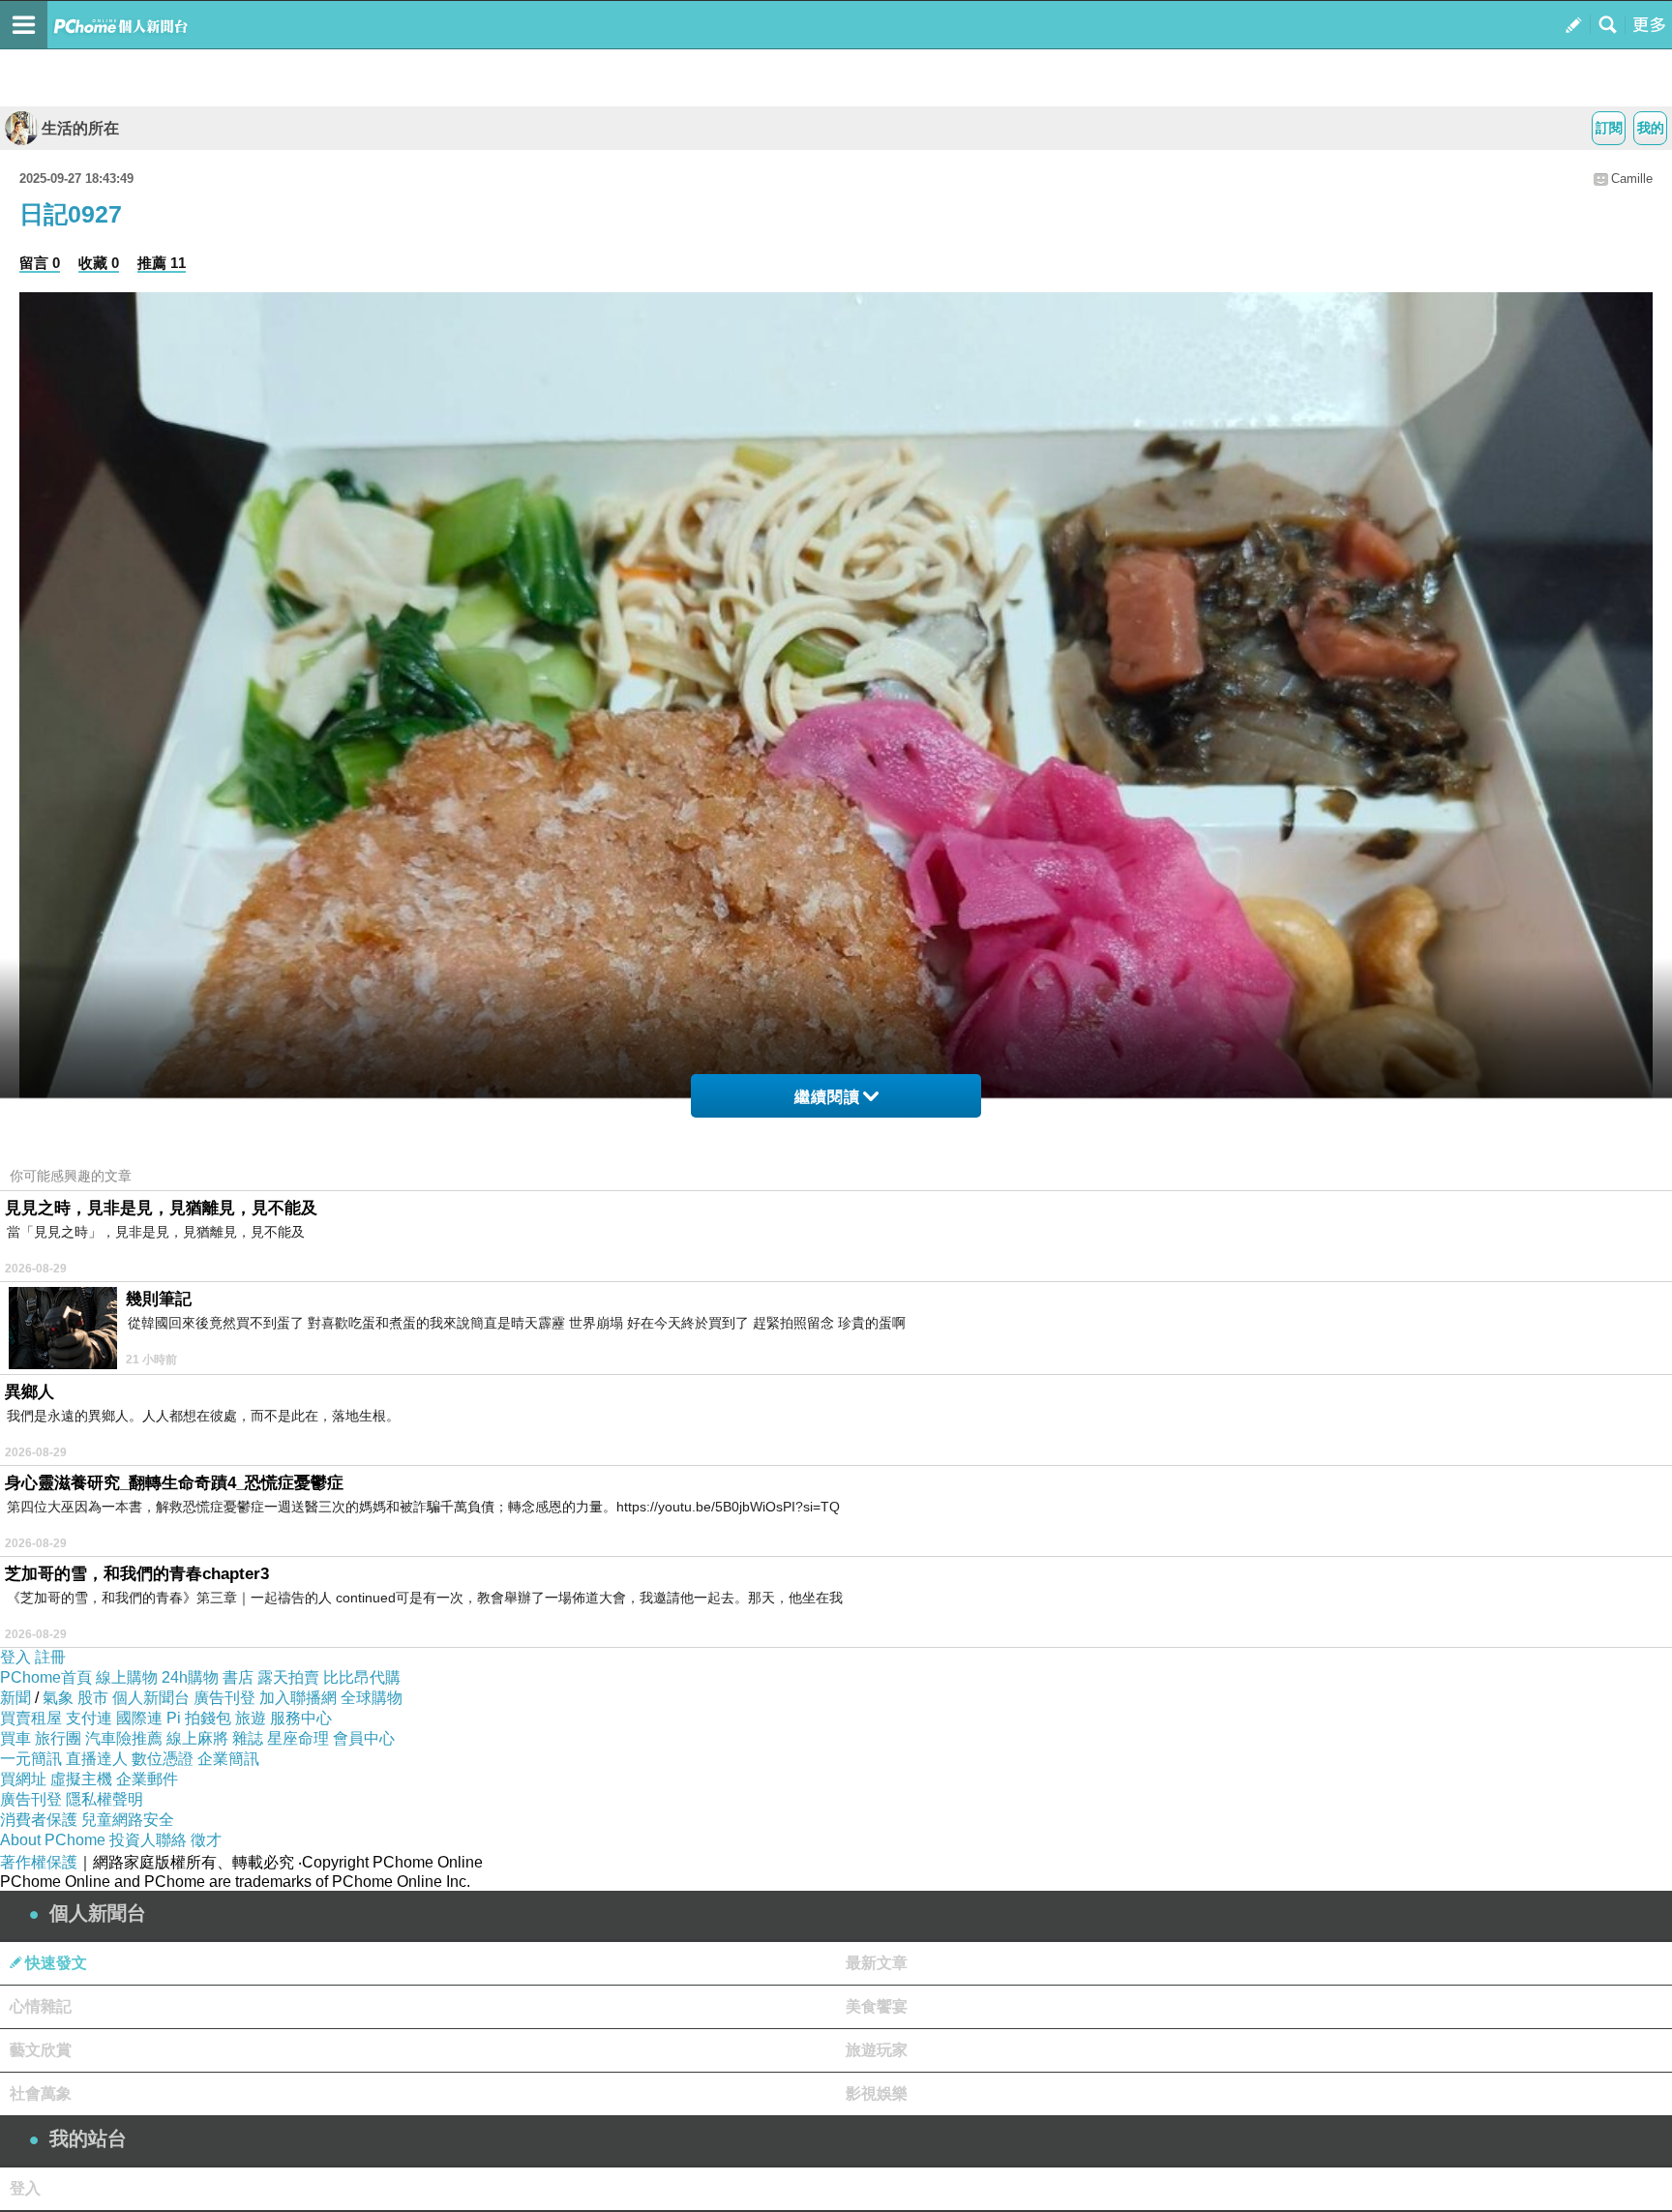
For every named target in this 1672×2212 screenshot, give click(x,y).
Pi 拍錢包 (199, 1718)
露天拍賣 (288, 1677)
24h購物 (190, 1677)
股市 (93, 1698)
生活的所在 (80, 128)
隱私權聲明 (104, 1799)
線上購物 (127, 1677)
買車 (15, 1738)
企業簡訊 (228, 1759)
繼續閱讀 (827, 1097)
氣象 (58, 1698)
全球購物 (372, 1698)
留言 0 (40, 263)
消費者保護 (39, 1820)
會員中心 (364, 1738)
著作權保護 (39, 1862)
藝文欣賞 (41, 2050)
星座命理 (298, 1738)
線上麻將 (197, 1738)
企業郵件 (147, 1779)
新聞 (15, 1698)
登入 (15, 1657)
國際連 (139, 1718)
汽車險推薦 (124, 1738)
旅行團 (58, 1738)
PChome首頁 (46, 1677)
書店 (238, 1677)
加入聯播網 (298, 1698)
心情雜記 (41, 2006)
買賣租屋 (31, 1718)
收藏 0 (99, 263)
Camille (1632, 179)
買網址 (23, 1779)
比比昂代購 (362, 1677)
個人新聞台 (151, 1698)
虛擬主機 (81, 1779)
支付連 (89, 1718)
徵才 (206, 1840)
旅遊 (251, 1718)
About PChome (53, 1840)
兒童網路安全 (128, 1820)
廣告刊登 (224, 1698)
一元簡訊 (31, 1759)
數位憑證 (163, 1759)
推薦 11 (162, 263)
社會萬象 (41, 2093)
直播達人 (97, 1759)
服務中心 (301, 1718)
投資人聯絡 (148, 1840)
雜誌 (248, 1738)
